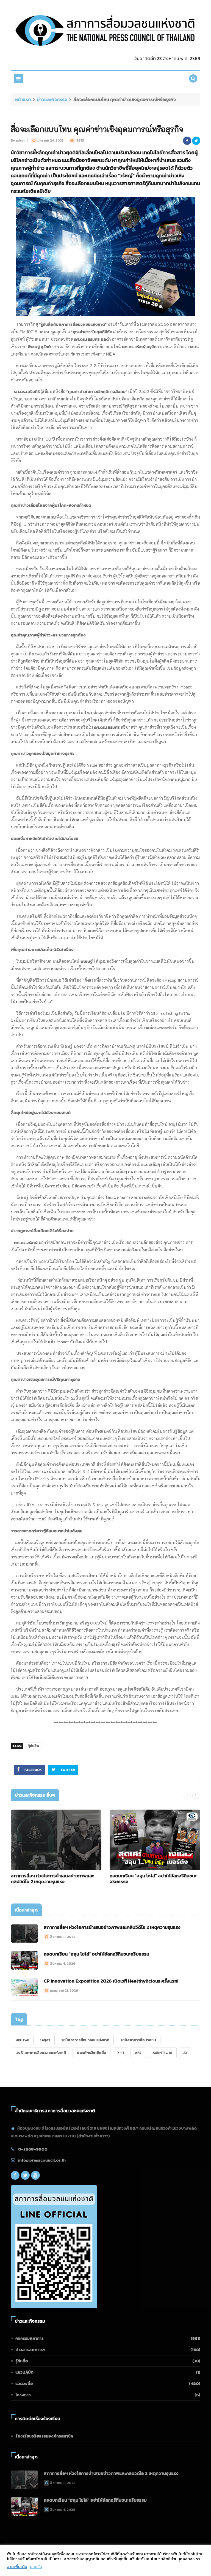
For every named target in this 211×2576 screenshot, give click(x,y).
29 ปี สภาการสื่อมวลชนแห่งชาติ (41, 2053)
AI (185, 2053)
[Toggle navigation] (19, 78)
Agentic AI (162, 2053)
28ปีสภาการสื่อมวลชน (138, 2040)
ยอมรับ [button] (36, 2567)
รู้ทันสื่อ (34, 1746)
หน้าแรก (23, 99)
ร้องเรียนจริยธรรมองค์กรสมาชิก (44, 2436)
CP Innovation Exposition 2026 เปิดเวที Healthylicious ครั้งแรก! (111, 1981)
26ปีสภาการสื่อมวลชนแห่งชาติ (85, 2040)
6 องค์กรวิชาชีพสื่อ (91, 2053)
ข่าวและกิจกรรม (52, 99)
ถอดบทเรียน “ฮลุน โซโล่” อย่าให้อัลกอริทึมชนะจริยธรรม (153, 1879)
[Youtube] (35, 2175)
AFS (138, 2053)
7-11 (120, 2053)
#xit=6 (23, 2040)
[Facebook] (15, 2175)
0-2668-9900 (33, 2149)
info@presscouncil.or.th (42, 2160)
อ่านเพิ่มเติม (17, 2567)
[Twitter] (25, 2175)
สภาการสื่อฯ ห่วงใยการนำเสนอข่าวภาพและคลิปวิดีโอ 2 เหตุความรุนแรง (52, 1879)
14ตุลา (45, 2040)
